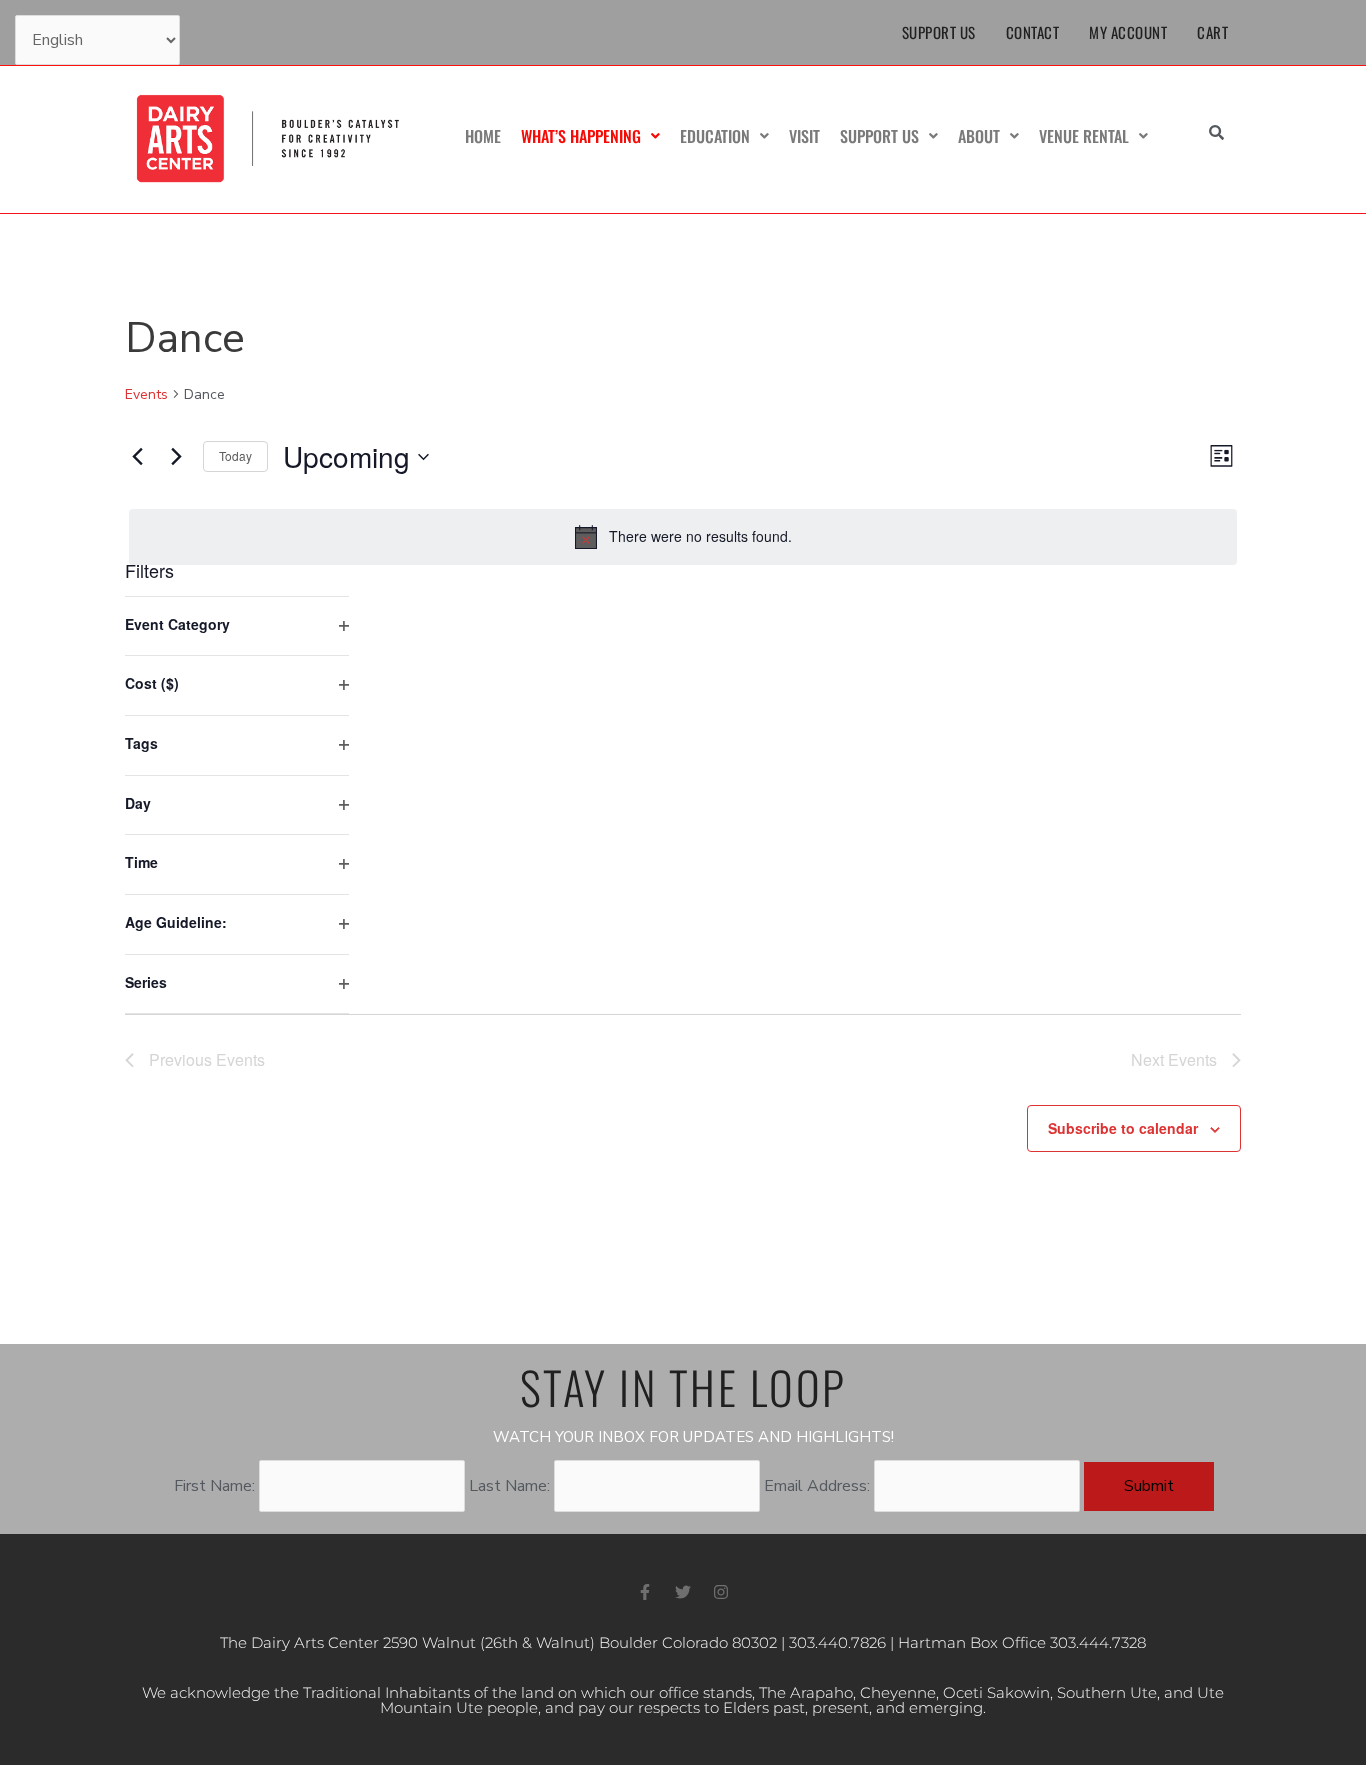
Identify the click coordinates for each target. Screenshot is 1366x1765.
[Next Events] (176, 457)
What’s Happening (581, 136)
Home (483, 136)
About (979, 136)
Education (715, 136)
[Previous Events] (137, 457)
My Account (1128, 32)
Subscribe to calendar (1123, 1128)
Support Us (939, 32)
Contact (1033, 32)
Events (146, 394)
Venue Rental (1084, 136)
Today (235, 455)
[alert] (683, 537)
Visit (804, 136)
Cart (1212, 32)
